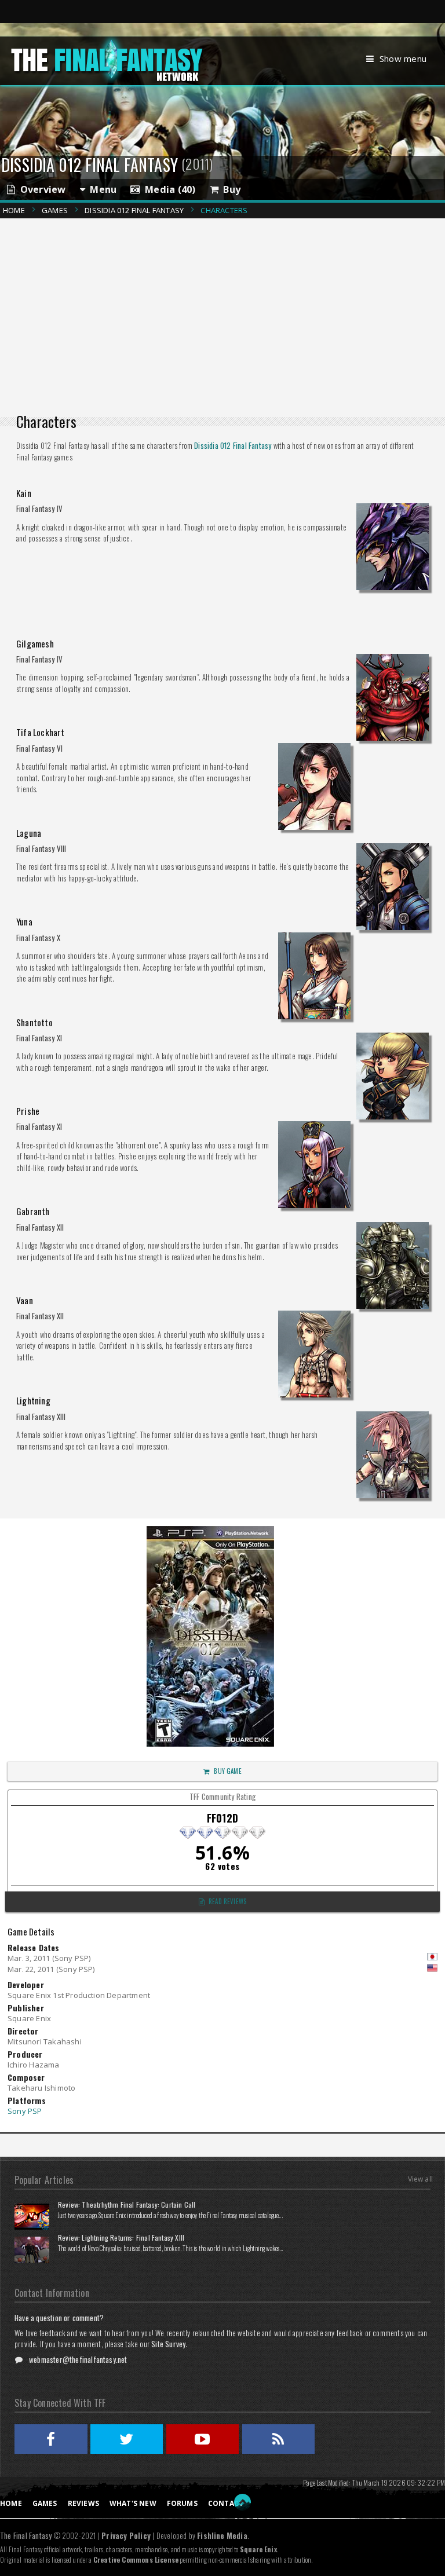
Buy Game (227, 1771)
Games (55, 210)
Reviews (83, 2503)
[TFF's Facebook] (51, 2439)
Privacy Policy (126, 2535)
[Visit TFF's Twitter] (127, 2439)
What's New (133, 2503)
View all (420, 2179)
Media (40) (168, 189)
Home (14, 210)
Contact (226, 2503)
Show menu (403, 58)
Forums (182, 2503)
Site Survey (168, 2344)
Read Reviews (227, 1901)
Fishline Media (222, 2535)
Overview (40, 189)
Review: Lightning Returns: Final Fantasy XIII (121, 2237)
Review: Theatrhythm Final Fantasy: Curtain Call (127, 2204)
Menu (101, 189)
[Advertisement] (227, 304)
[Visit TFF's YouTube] (203, 2439)
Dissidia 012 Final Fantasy (134, 210)
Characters (224, 210)
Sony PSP (25, 2111)
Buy (229, 189)
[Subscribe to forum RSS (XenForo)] (279, 2439)
